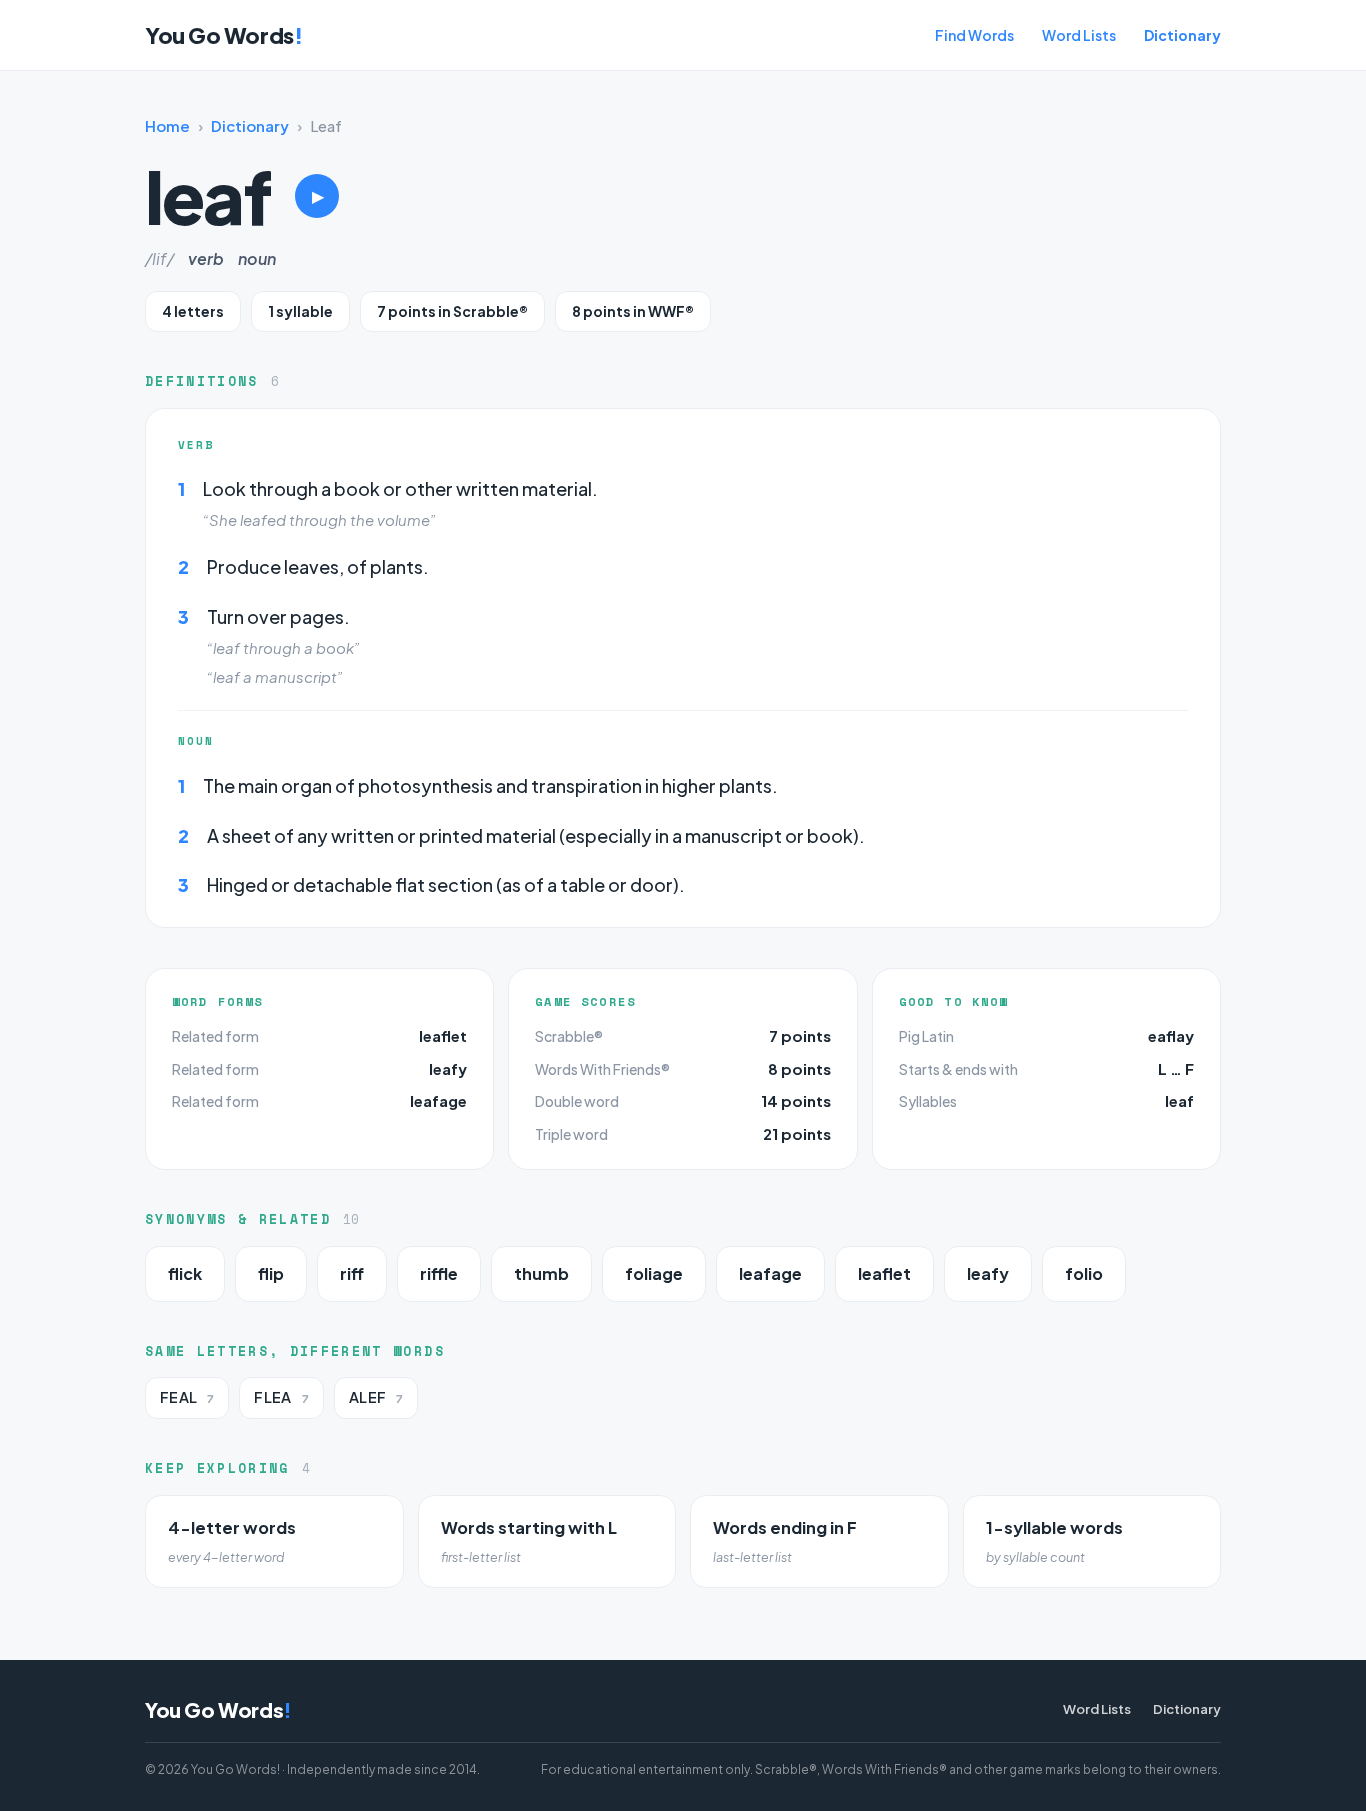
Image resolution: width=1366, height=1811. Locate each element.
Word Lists (1079, 35)
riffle (439, 1273)
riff (352, 1273)
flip (271, 1273)
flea (281, 1397)
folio (1084, 1273)
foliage (654, 1273)
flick (185, 1273)
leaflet (443, 1035)
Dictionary (1182, 35)
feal (187, 1397)
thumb (541, 1273)
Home (167, 125)
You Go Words (223, 35)
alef (376, 1397)
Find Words (974, 35)
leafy (448, 1068)
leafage (438, 1100)
